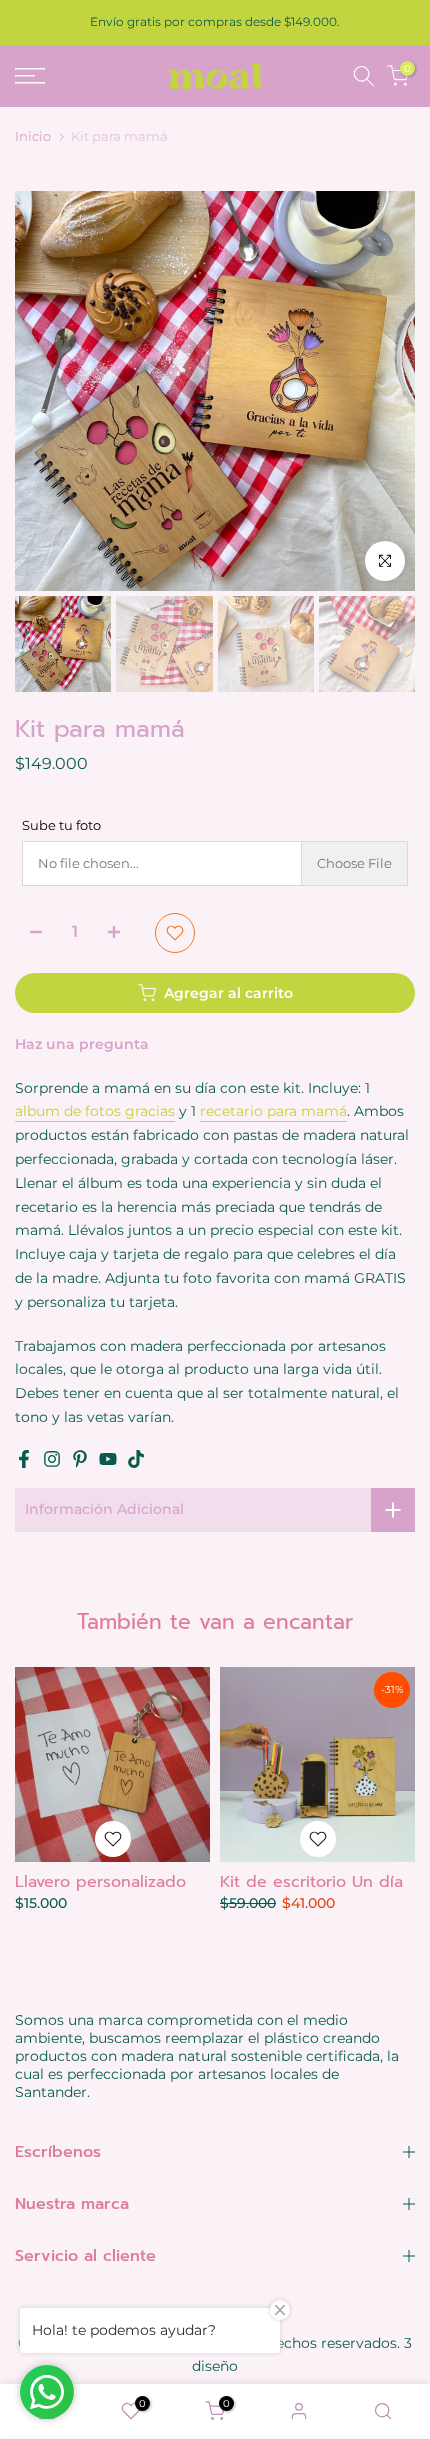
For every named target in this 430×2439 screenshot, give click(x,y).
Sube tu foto (61, 825)
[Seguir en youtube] (108, 1459)
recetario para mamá (273, 1111)
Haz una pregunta (82, 1044)
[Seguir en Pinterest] (80, 1459)
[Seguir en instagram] (52, 1459)
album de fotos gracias (95, 1111)
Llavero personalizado (100, 1882)
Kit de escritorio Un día (311, 1882)
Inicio (33, 136)
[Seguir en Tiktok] (136, 1459)
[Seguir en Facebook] (24, 1459)
